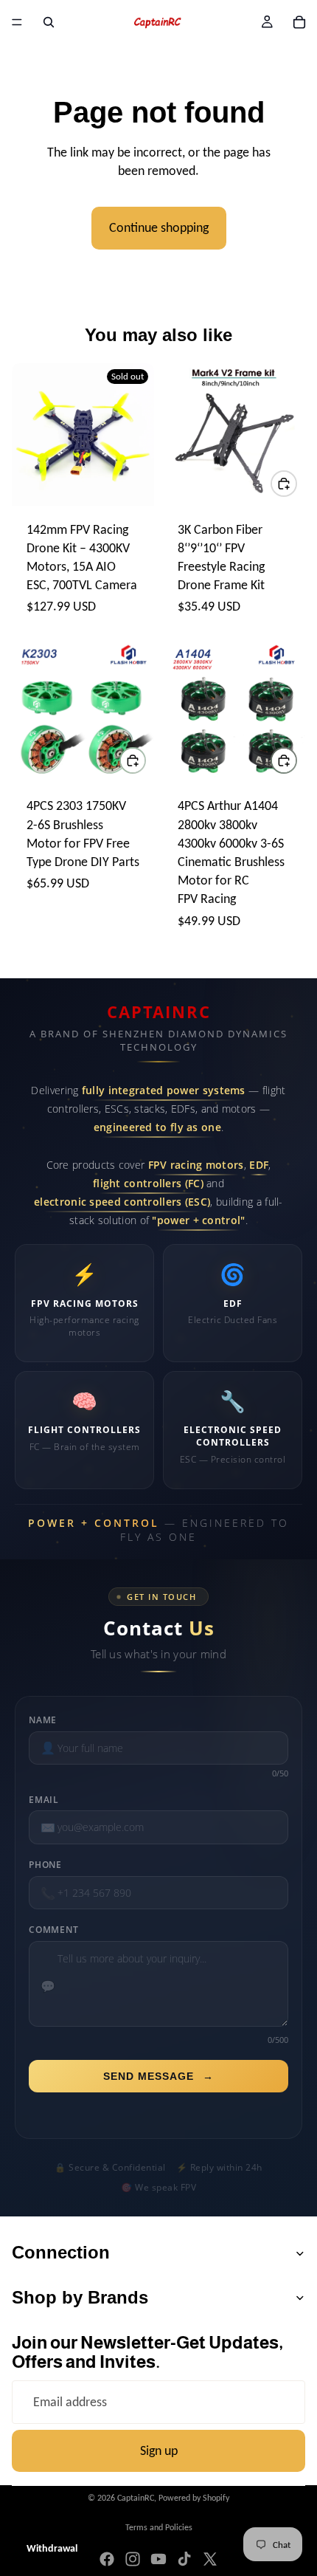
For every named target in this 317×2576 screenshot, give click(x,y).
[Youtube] (158, 2559)
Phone (45, 1865)
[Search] (49, 22)
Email (44, 1800)
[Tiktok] (184, 2559)
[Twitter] (210, 2559)
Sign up (159, 2450)
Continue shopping (159, 227)
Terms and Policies (159, 2527)
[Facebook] (107, 2559)
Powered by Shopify (194, 2498)
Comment (54, 1930)
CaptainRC (136, 2498)
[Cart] (299, 22)
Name (43, 1720)
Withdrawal (52, 2548)
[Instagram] (133, 2559)
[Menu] (17, 22)
